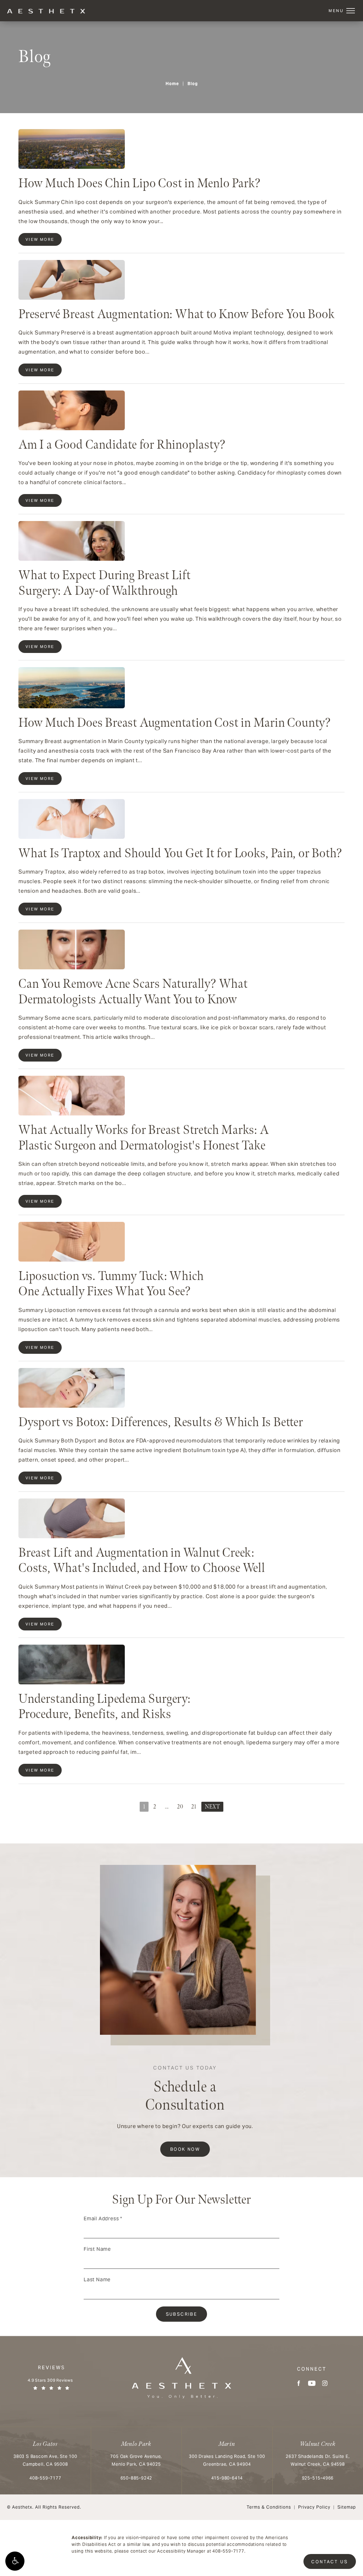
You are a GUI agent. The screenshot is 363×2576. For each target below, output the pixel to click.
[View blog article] (72, 149)
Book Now (185, 2149)
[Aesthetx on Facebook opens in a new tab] (299, 2383)
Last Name (97, 2279)
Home (172, 84)
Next (212, 1807)
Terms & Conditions (269, 2507)
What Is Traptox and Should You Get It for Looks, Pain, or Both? (180, 854)
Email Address (103, 2218)
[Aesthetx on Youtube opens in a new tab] (312, 2383)
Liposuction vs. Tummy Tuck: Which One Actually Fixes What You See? (111, 1284)
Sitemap (347, 2507)
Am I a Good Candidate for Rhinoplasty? (122, 445)
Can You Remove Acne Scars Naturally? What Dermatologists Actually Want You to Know (133, 992)
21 (194, 1807)
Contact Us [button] (330, 2562)
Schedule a (185, 2090)
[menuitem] (299, 2383)
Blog (193, 84)
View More (40, 239)
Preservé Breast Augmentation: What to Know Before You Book (177, 314)
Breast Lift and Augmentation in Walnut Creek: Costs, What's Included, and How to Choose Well (142, 1561)
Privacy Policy (314, 2507)
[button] (15, 2561)
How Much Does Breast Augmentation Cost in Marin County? (175, 723)
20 (180, 1807)
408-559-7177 (228, 2551)
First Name (97, 2249)
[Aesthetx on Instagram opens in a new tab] (325, 2383)
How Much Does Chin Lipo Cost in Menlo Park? (139, 184)
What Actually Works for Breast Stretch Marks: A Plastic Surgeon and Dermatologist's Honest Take (144, 1138)
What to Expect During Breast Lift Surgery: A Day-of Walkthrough (104, 583)
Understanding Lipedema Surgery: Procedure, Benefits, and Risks (105, 1707)
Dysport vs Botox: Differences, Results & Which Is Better (161, 1422)
